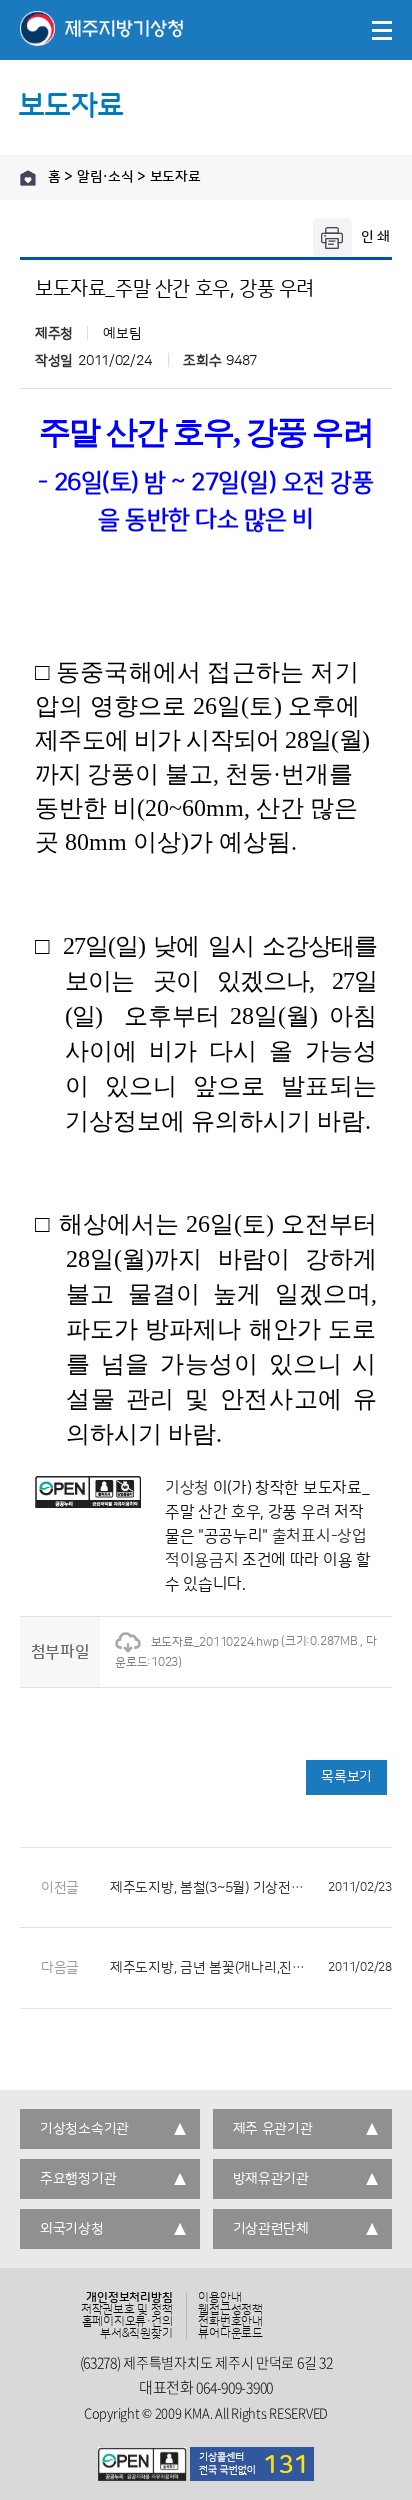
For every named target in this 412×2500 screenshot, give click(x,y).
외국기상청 (72, 2229)
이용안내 (219, 2298)
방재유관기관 (271, 2179)
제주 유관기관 (273, 2129)
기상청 (187, 1488)
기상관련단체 (271, 2229)
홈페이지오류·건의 (127, 2322)
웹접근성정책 (230, 2310)
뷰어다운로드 (230, 2334)
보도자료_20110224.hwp (214, 1642)
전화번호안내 (230, 2322)
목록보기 (346, 1777)
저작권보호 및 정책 (127, 2310)
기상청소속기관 (84, 2129)
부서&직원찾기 (136, 2334)
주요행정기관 (78, 2179)
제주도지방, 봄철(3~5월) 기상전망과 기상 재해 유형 (251, 1888)
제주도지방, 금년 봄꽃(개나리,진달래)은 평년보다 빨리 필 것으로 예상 (251, 1968)
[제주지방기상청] (101, 30)
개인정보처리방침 (129, 2298)
